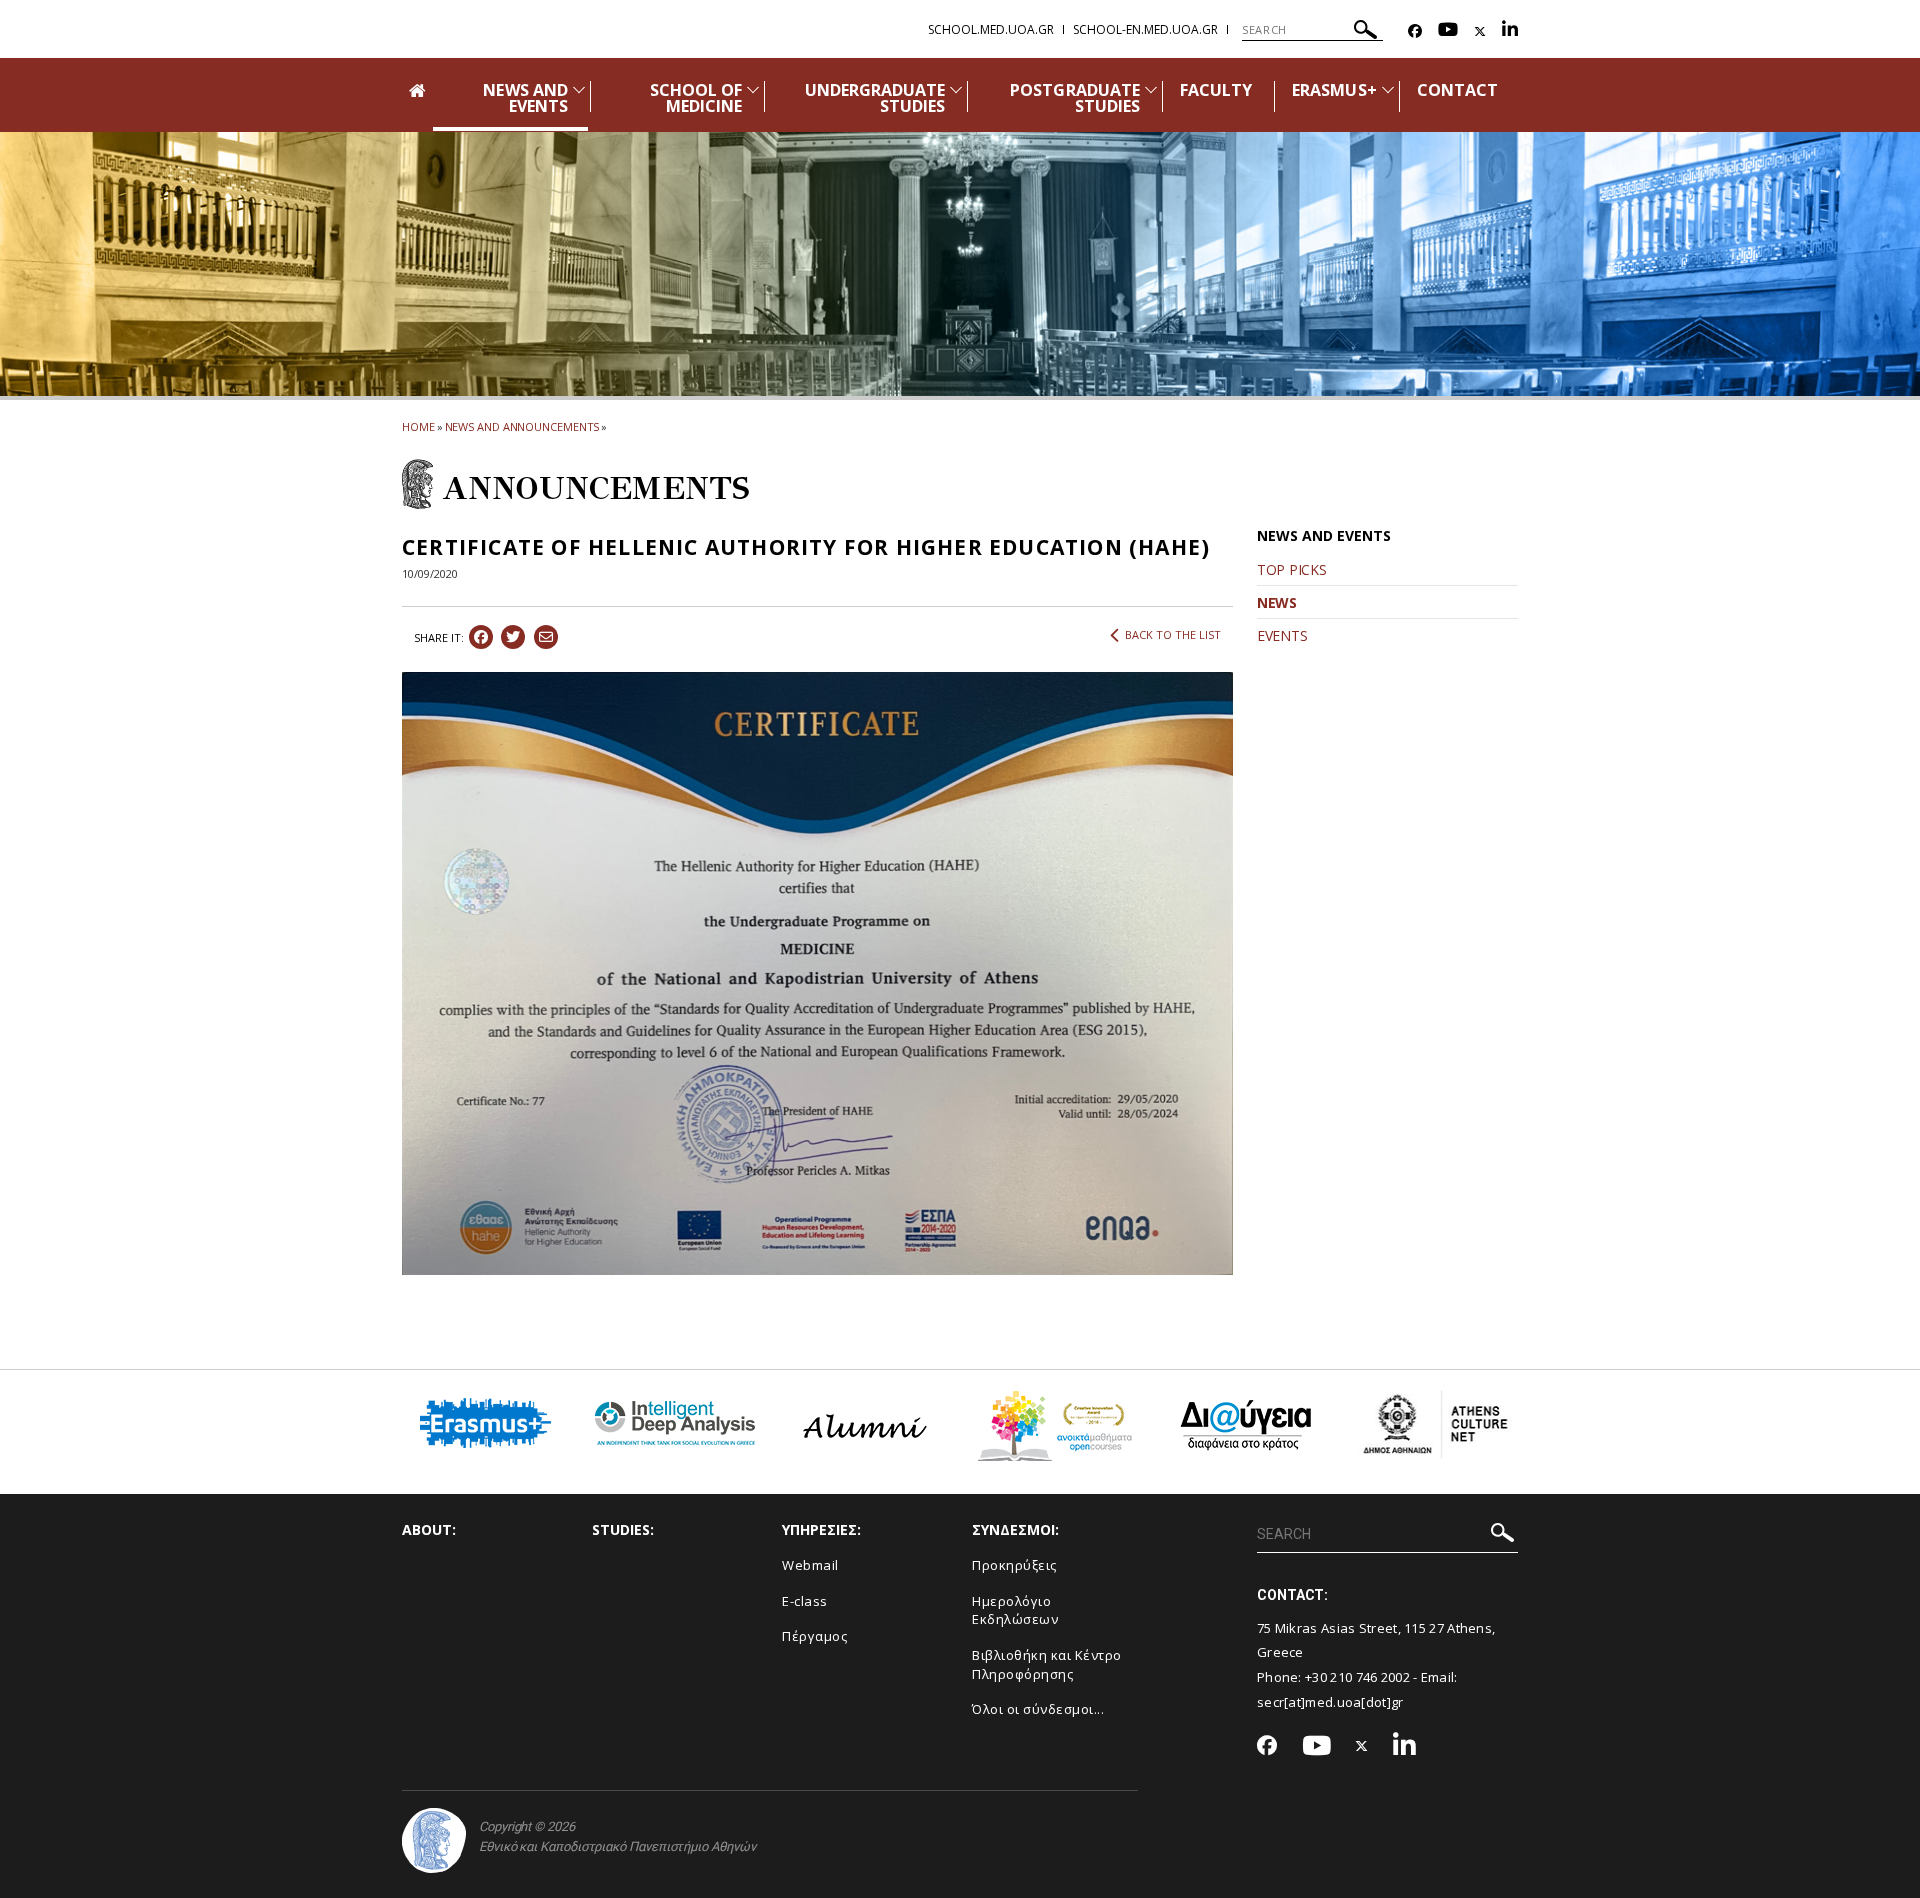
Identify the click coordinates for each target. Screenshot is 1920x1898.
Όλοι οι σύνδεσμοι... (1038, 1709)
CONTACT (1457, 90)
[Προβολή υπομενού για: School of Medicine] (753, 89)
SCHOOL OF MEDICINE (696, 98)
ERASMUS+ (1334, 90)
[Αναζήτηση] (1365, 32)
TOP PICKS (1291, 569)
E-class (805, 1601)
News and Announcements (522, 426)
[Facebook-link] (1415, 31)
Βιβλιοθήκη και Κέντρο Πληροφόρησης (1047, 1664)
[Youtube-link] (1448, 31)
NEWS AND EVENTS (525, 98)
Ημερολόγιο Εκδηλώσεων (1015, 1610)
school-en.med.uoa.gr (1145, 29)
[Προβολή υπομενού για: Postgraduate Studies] (1151, 89)
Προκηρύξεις (1014, 1565)
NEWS (1277, 602)
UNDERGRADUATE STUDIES (875, 98)
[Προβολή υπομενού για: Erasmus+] (1388, 89)
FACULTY (1216, 90)
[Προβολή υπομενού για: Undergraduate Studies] (956, 89)
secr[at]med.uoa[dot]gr (1330, 1702)
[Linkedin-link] (1510, 31)
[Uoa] (434, 1840)
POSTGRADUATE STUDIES (1075, 98)
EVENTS (1282, 635)
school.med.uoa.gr (991, 29)
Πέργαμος (814, 1636)
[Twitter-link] (1480, 31)
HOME (418, 426)
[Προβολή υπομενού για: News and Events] (579, 89)
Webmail (810, 1565)
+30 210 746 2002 (1357, 1677)
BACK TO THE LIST (1173, 634)
